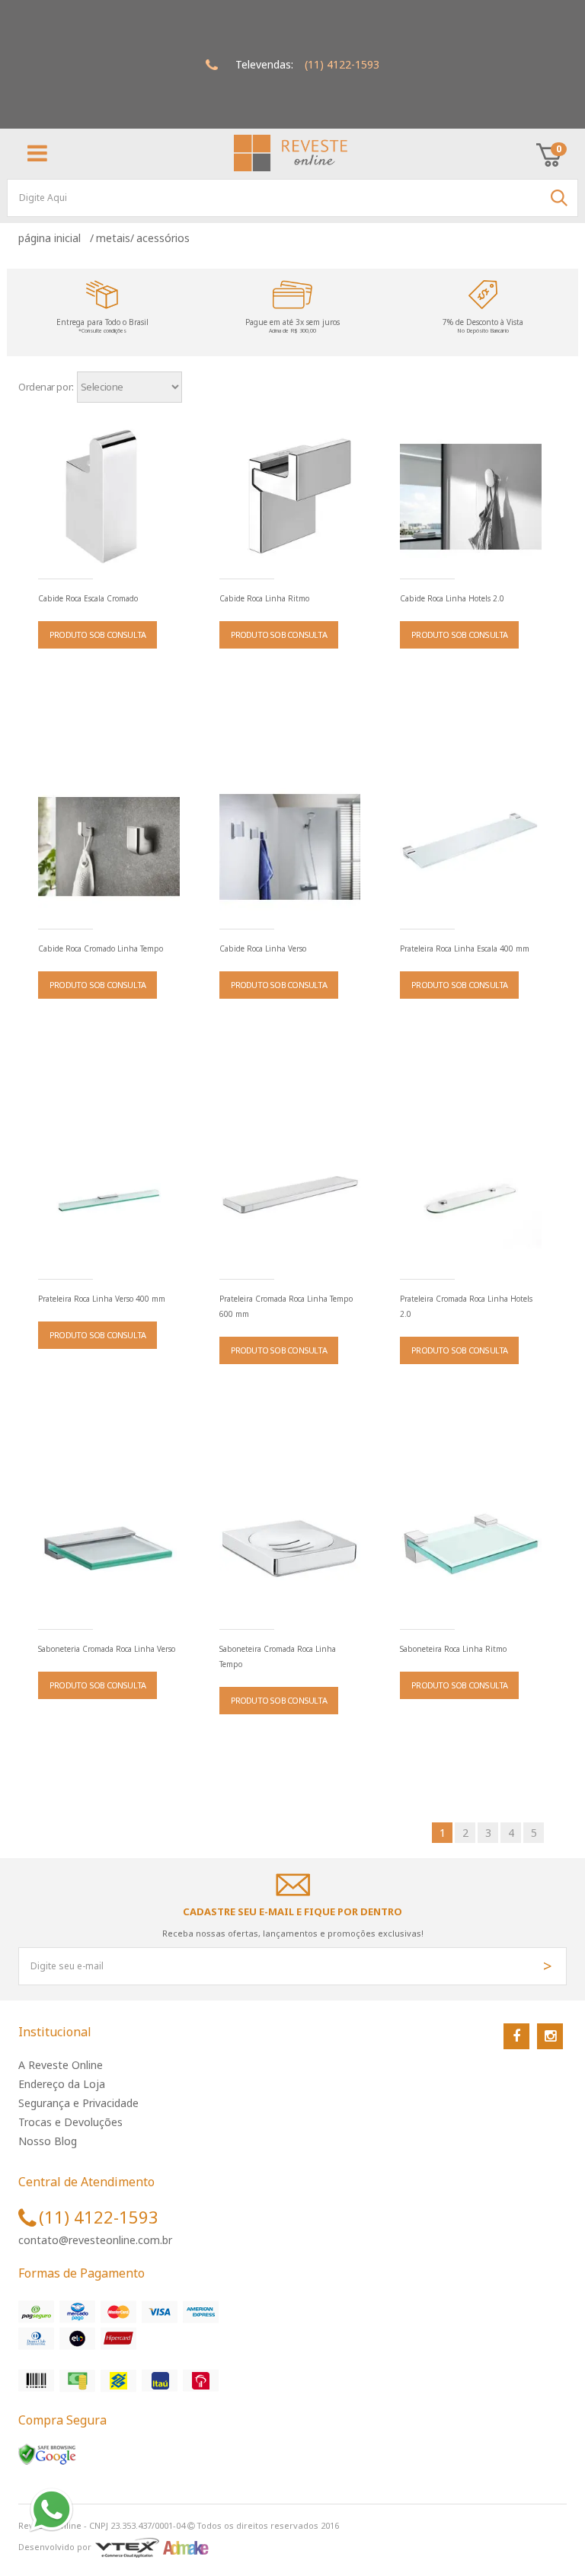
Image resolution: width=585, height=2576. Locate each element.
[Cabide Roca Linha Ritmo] (290, 497)
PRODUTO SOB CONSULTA (97, 634)
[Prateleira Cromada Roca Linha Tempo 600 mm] (290, 1197)
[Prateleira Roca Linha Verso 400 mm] (109, 1197)
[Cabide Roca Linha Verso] (290, 847)
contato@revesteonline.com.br (95, 2240)
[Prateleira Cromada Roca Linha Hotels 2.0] (471, 1197)
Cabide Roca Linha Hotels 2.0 (452, 598)
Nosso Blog (48, 2141)
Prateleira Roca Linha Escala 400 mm (465, 948)
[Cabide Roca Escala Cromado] (109, 497)
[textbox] (292, 198)
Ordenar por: (46, 387)
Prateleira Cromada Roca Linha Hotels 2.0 (466, 1306)
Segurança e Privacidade (78, 2103)
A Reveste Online (61, 2065)
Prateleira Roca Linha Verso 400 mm (102, 1299)
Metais (113, 238)
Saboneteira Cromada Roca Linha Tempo (278, 1656)
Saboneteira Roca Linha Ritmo (453, 1649)
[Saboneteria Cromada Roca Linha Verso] (109, 1548)
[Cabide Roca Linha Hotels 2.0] (471, 497)
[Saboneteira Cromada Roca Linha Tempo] (290, 1548)
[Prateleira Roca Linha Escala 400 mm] (471, 847)
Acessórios (163, 238)
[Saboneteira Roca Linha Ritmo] (471, 1548)
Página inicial (53, 238)
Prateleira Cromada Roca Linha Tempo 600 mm (286, 1306)
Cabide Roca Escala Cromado (88, 598)
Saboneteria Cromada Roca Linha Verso (107, 1649)
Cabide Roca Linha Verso (263, 948)
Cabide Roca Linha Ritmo (264, 598)
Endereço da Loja (62, 2084)
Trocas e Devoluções (70, 2122)
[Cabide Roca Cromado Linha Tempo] (109, 847)
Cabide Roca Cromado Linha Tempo (101, 948)
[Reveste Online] (291, 153)
